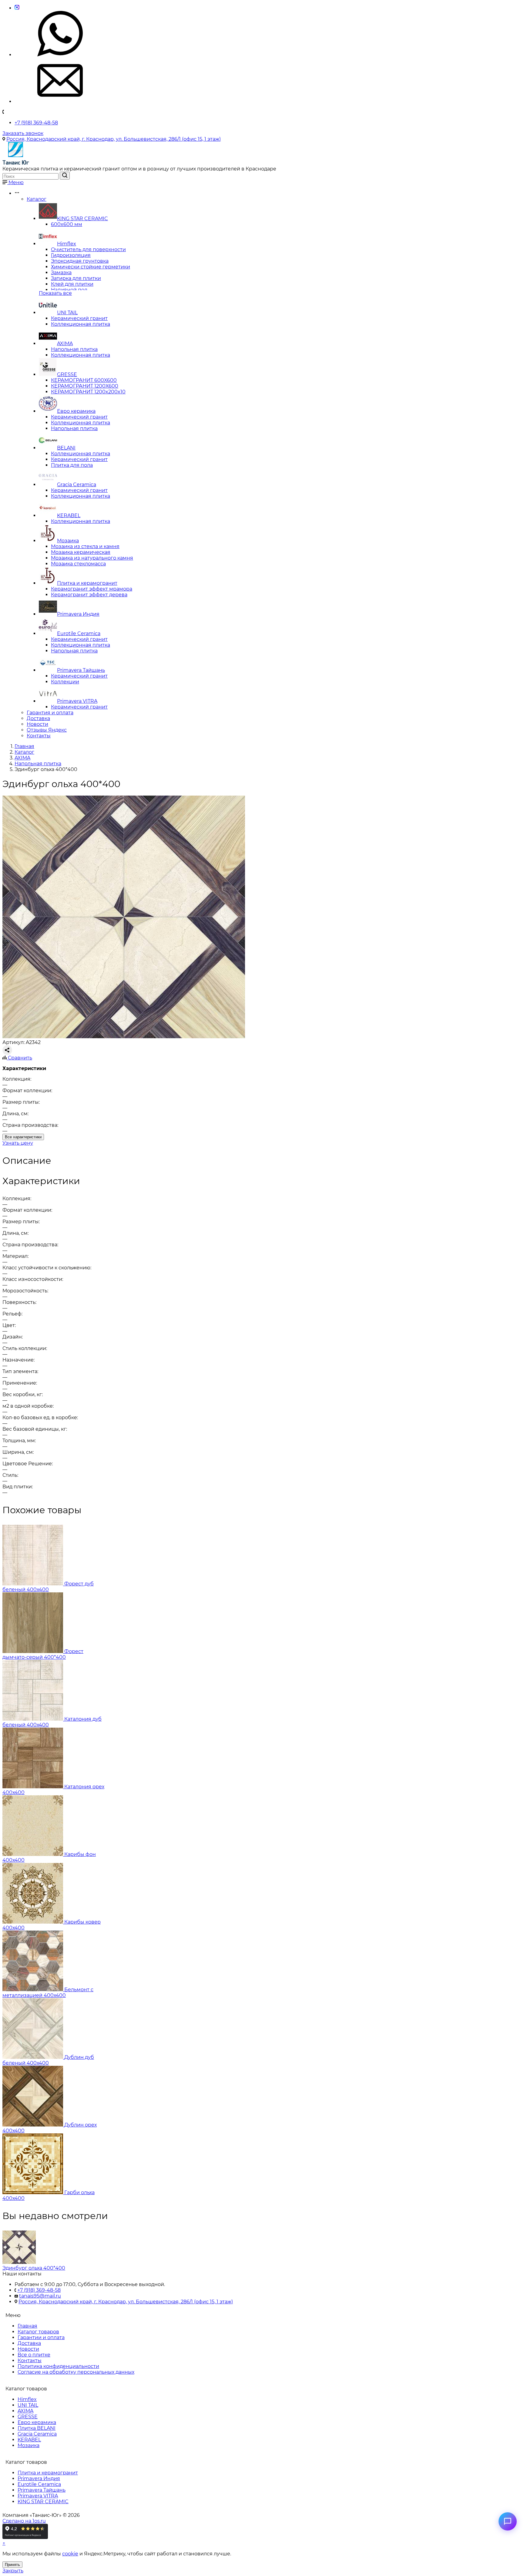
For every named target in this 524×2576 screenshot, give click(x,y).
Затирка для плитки (76, 278)
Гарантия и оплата (50, 713)
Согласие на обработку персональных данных (76, 2372)
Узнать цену (18, 1143)
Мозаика (68, 541)
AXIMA (65, 343)
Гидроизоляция (71, 255)
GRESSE (67, 374)
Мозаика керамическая (81, 552)
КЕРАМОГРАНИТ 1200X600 (85, 386)
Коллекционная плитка (81, 324)
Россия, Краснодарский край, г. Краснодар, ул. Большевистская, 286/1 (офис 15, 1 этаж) (114, 139)
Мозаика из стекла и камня (85, 546)
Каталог (37, 199)
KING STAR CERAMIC (82, 219)
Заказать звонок (23, 133)
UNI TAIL (67, 313)
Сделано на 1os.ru (24, 2521)
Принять (12, 2565)
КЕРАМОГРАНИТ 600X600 (84, 380)
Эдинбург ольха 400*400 (34, 2268)
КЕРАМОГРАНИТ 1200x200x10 (88, 392)
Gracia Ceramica (77, 485)
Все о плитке (34, 2355)
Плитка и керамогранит (87, 583)
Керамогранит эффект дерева (89, 595)
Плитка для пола (72, 465)
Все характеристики (23, 1137)
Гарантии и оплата (41, 2337)
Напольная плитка (74, 349)
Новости (37, 724)
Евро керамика (76, 411)
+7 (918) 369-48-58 (36, 123)
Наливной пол (69, 290)
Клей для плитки (72, 284)
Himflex (67, 244)
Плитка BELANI (37, 2428)
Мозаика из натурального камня (92, 558)
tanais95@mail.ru (40, 2296)
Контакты (39, 736)
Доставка (38, 718)
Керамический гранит (79, 318)
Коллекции (65, 682)
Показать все (55, 293)
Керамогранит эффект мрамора (92, 589)
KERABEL (69, 515)
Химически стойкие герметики (91, 267)
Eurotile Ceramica (79, 633)
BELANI (66, 448)
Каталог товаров (38, 2332)
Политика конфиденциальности (58, 2366)
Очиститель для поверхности (88, 249)
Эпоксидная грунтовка (80, 261)
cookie (70, 2554)
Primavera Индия (78, 614)
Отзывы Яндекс (47, 730)
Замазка (61, 273)
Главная (27, 2326)
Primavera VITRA (77, 701)
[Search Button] (65, 176)
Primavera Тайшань (81, 670)
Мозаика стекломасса (78, 564)
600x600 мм (67, 224)
